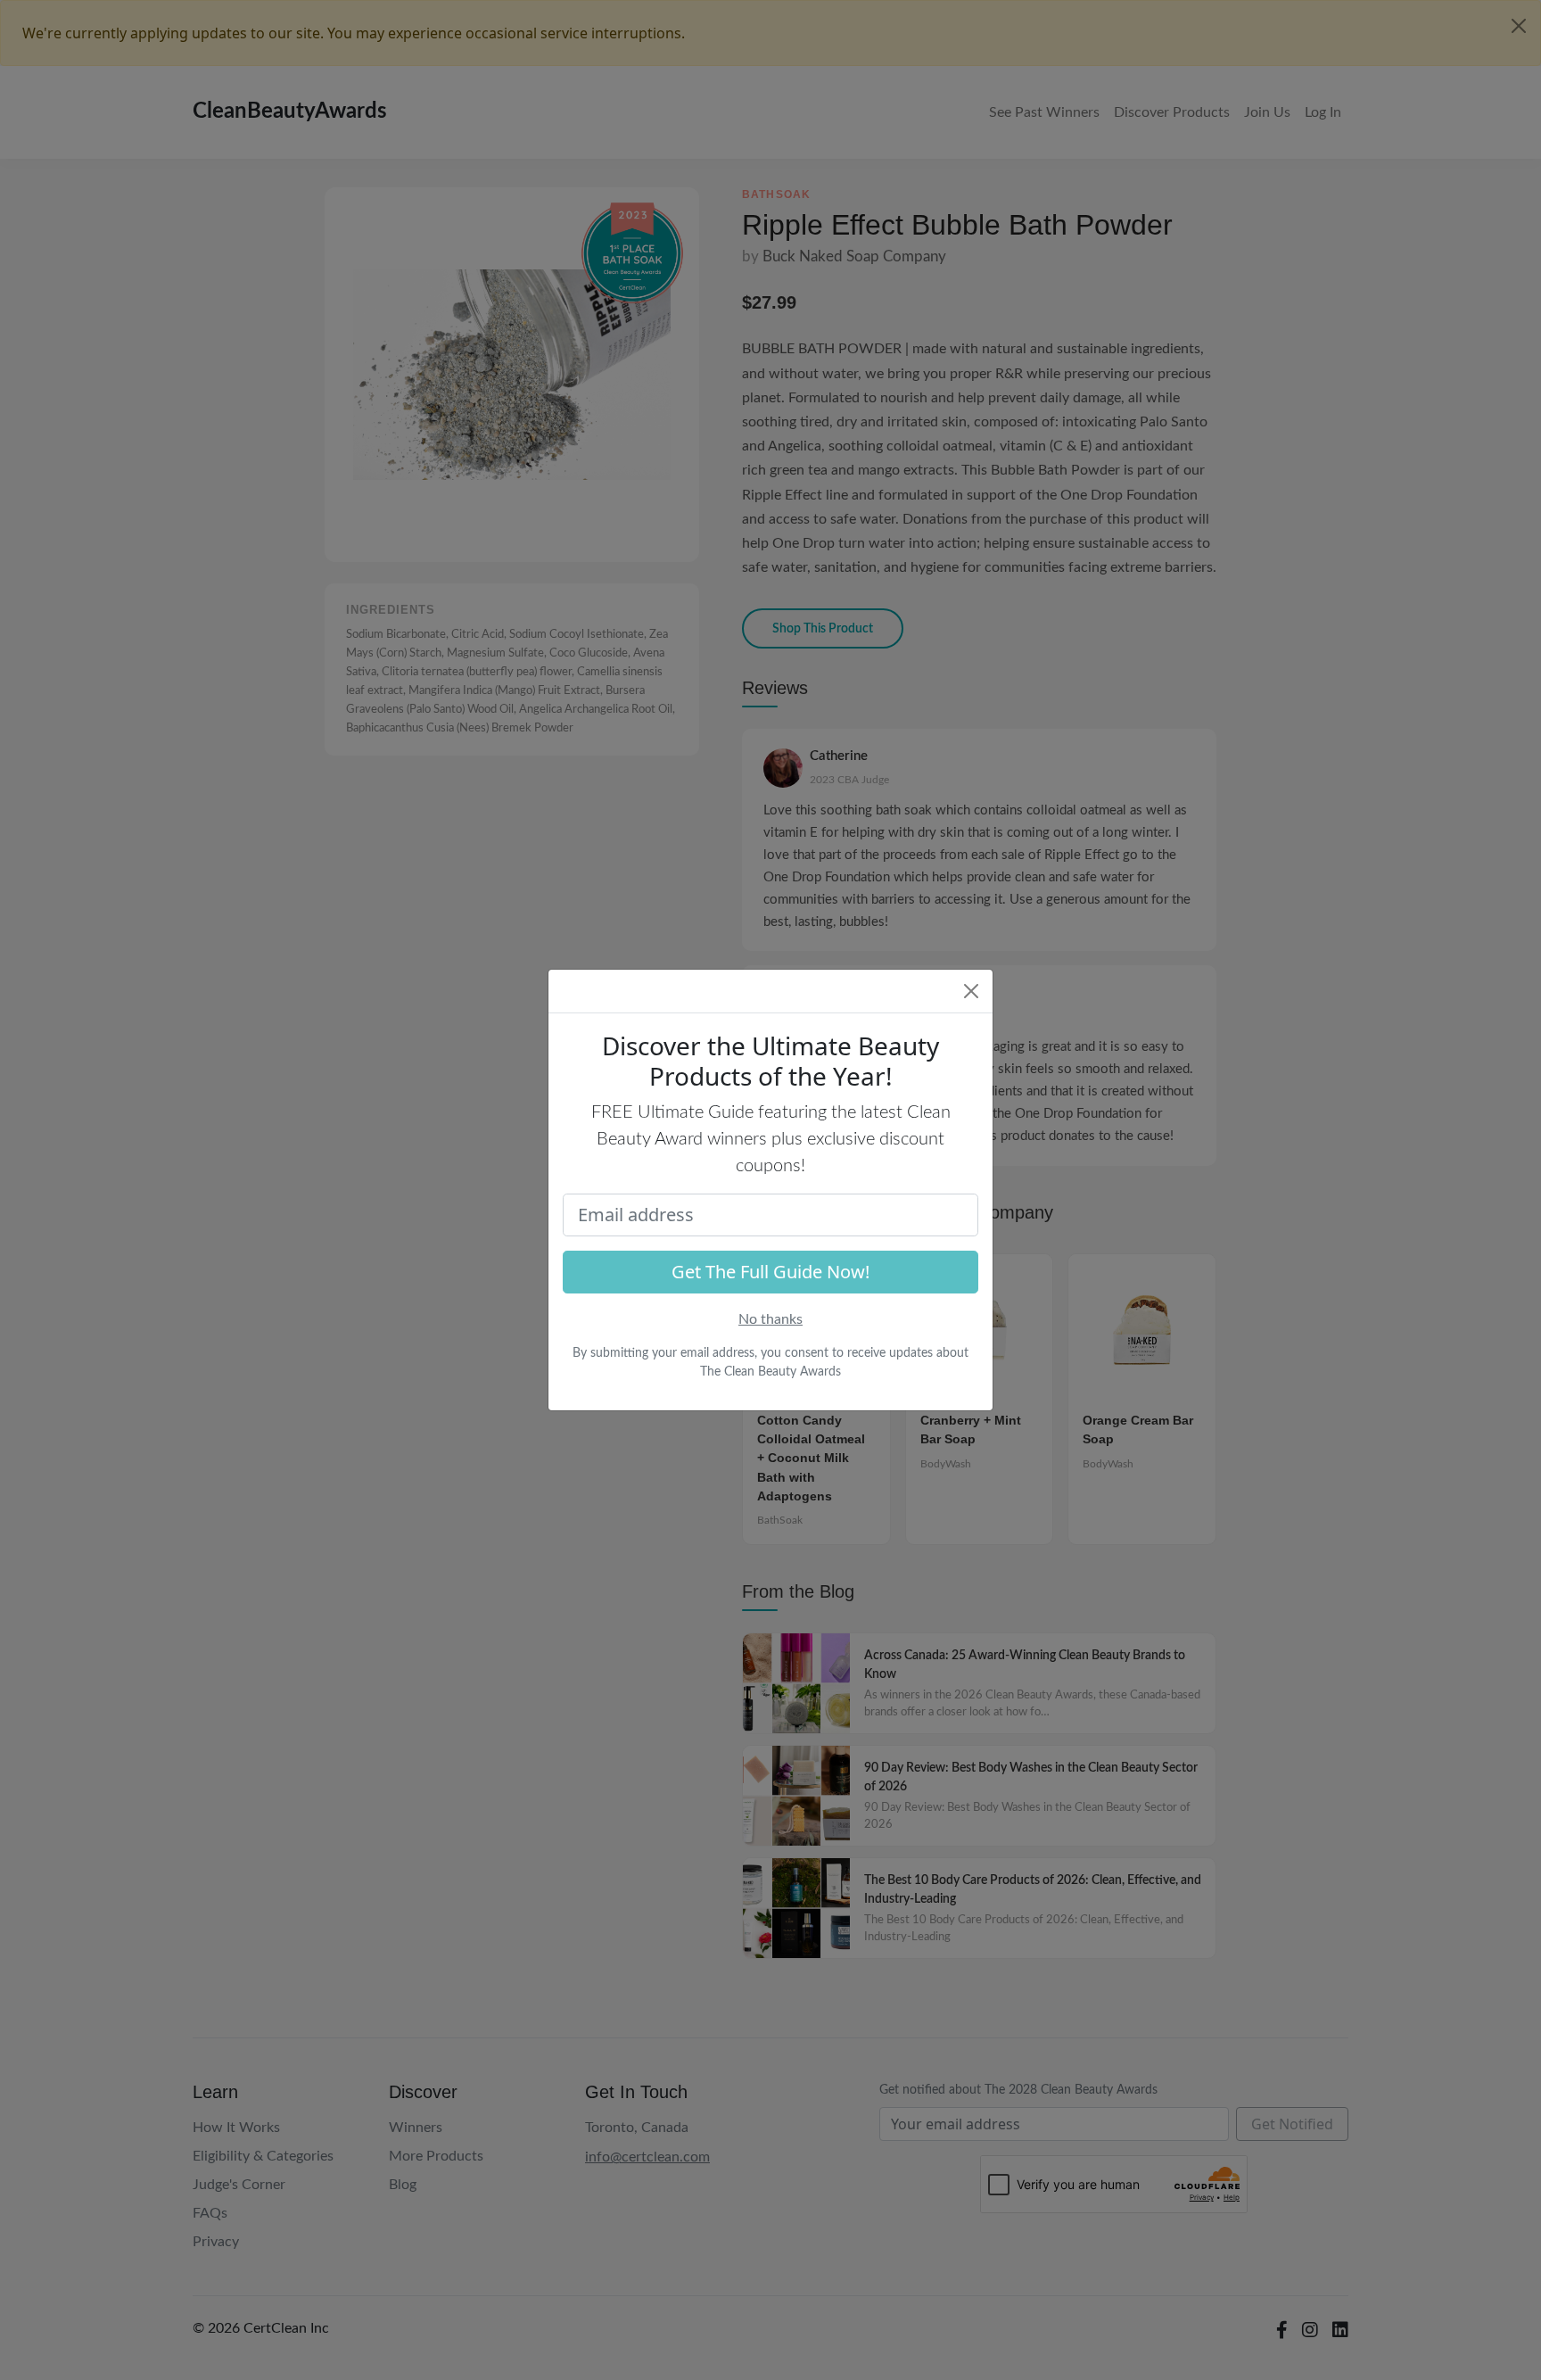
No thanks (770, 1319)
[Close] (971, 991)
